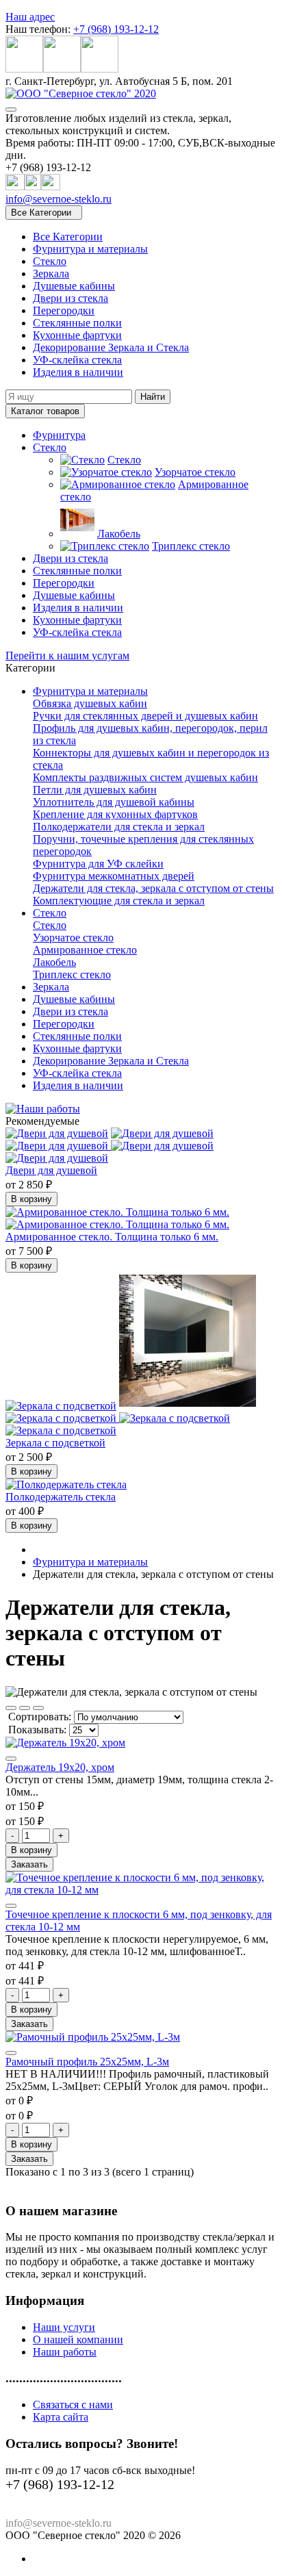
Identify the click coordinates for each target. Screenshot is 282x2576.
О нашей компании (78, 2339)
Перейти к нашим (67, 655)
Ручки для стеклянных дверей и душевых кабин (145, 716)
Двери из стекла (70, 298)
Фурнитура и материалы (90, 249)
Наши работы (65, 2352)
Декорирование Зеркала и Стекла (111, 347)
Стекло (50, 261)
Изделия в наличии (78, 372)
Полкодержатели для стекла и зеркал (119, 827)
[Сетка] (11, 1708)
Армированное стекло (85, 950)
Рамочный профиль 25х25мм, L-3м (87, 2062)
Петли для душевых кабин (95, 790)
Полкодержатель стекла (61, 1497)
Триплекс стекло (191, 546)
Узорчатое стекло (195, 472)
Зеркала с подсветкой (55, 1443)
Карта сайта (61, 2417)
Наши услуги (64, 2327)
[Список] (25, 1708)
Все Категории (68, 237)
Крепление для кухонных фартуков (115, 814)
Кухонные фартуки (77, 335)
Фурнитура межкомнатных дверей (114, 876)
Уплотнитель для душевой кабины (114, 802)
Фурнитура (59, 435)
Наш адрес (30, 17)
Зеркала (51, 273)
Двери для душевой (51, 1170)
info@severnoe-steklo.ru (59, 199)
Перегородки (64, 310)
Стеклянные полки (77, 323)
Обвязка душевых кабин (90, 703)
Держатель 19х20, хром (60, 1767)
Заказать (29, 1864)
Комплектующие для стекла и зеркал (119, 901)
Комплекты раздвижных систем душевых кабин (145, 777)
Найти (153, 397)
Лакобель (119, 534)
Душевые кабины (74, 286)
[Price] (38, 1708)
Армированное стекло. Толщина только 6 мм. (112, 1237)
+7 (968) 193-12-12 (116, 29)
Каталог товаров (45, 411)
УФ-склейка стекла (77, 360)
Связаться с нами (73, 2405)
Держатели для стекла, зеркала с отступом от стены (153, 888)
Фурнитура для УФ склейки (98, 864)
